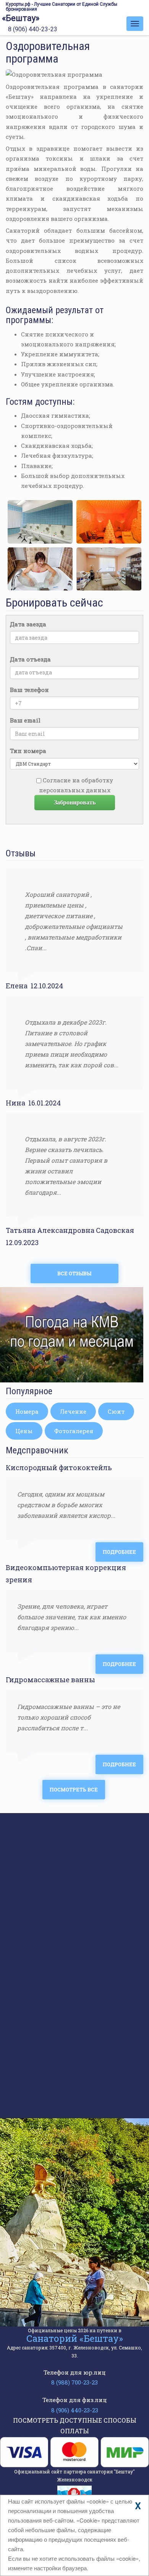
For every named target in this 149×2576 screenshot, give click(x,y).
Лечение (73, 1411)
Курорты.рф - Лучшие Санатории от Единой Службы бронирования (62, 7)
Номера (27, 1411)
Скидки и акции (52, 1883)
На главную (45, 1826)
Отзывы (39, 1940)
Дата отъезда (30, 659)
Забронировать (75, 802)
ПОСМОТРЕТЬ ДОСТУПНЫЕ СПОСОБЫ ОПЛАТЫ (75, 2426)
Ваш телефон (29, 690)
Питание (40, 1954)
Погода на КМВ (50, 1868)
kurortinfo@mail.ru (73, 2264)
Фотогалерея (74, 1431)
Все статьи (74, 2103)
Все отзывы (74, 1273)
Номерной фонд (51, 1854)
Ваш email (25, 720)
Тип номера (28, 751)
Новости (40, 1897)
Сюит (116, 1411)
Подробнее (119, 1552)
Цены (24, 1431)
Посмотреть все (74, 1789)
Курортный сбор (66, 2002)
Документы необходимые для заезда (89, 2039)
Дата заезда (28, 624)
